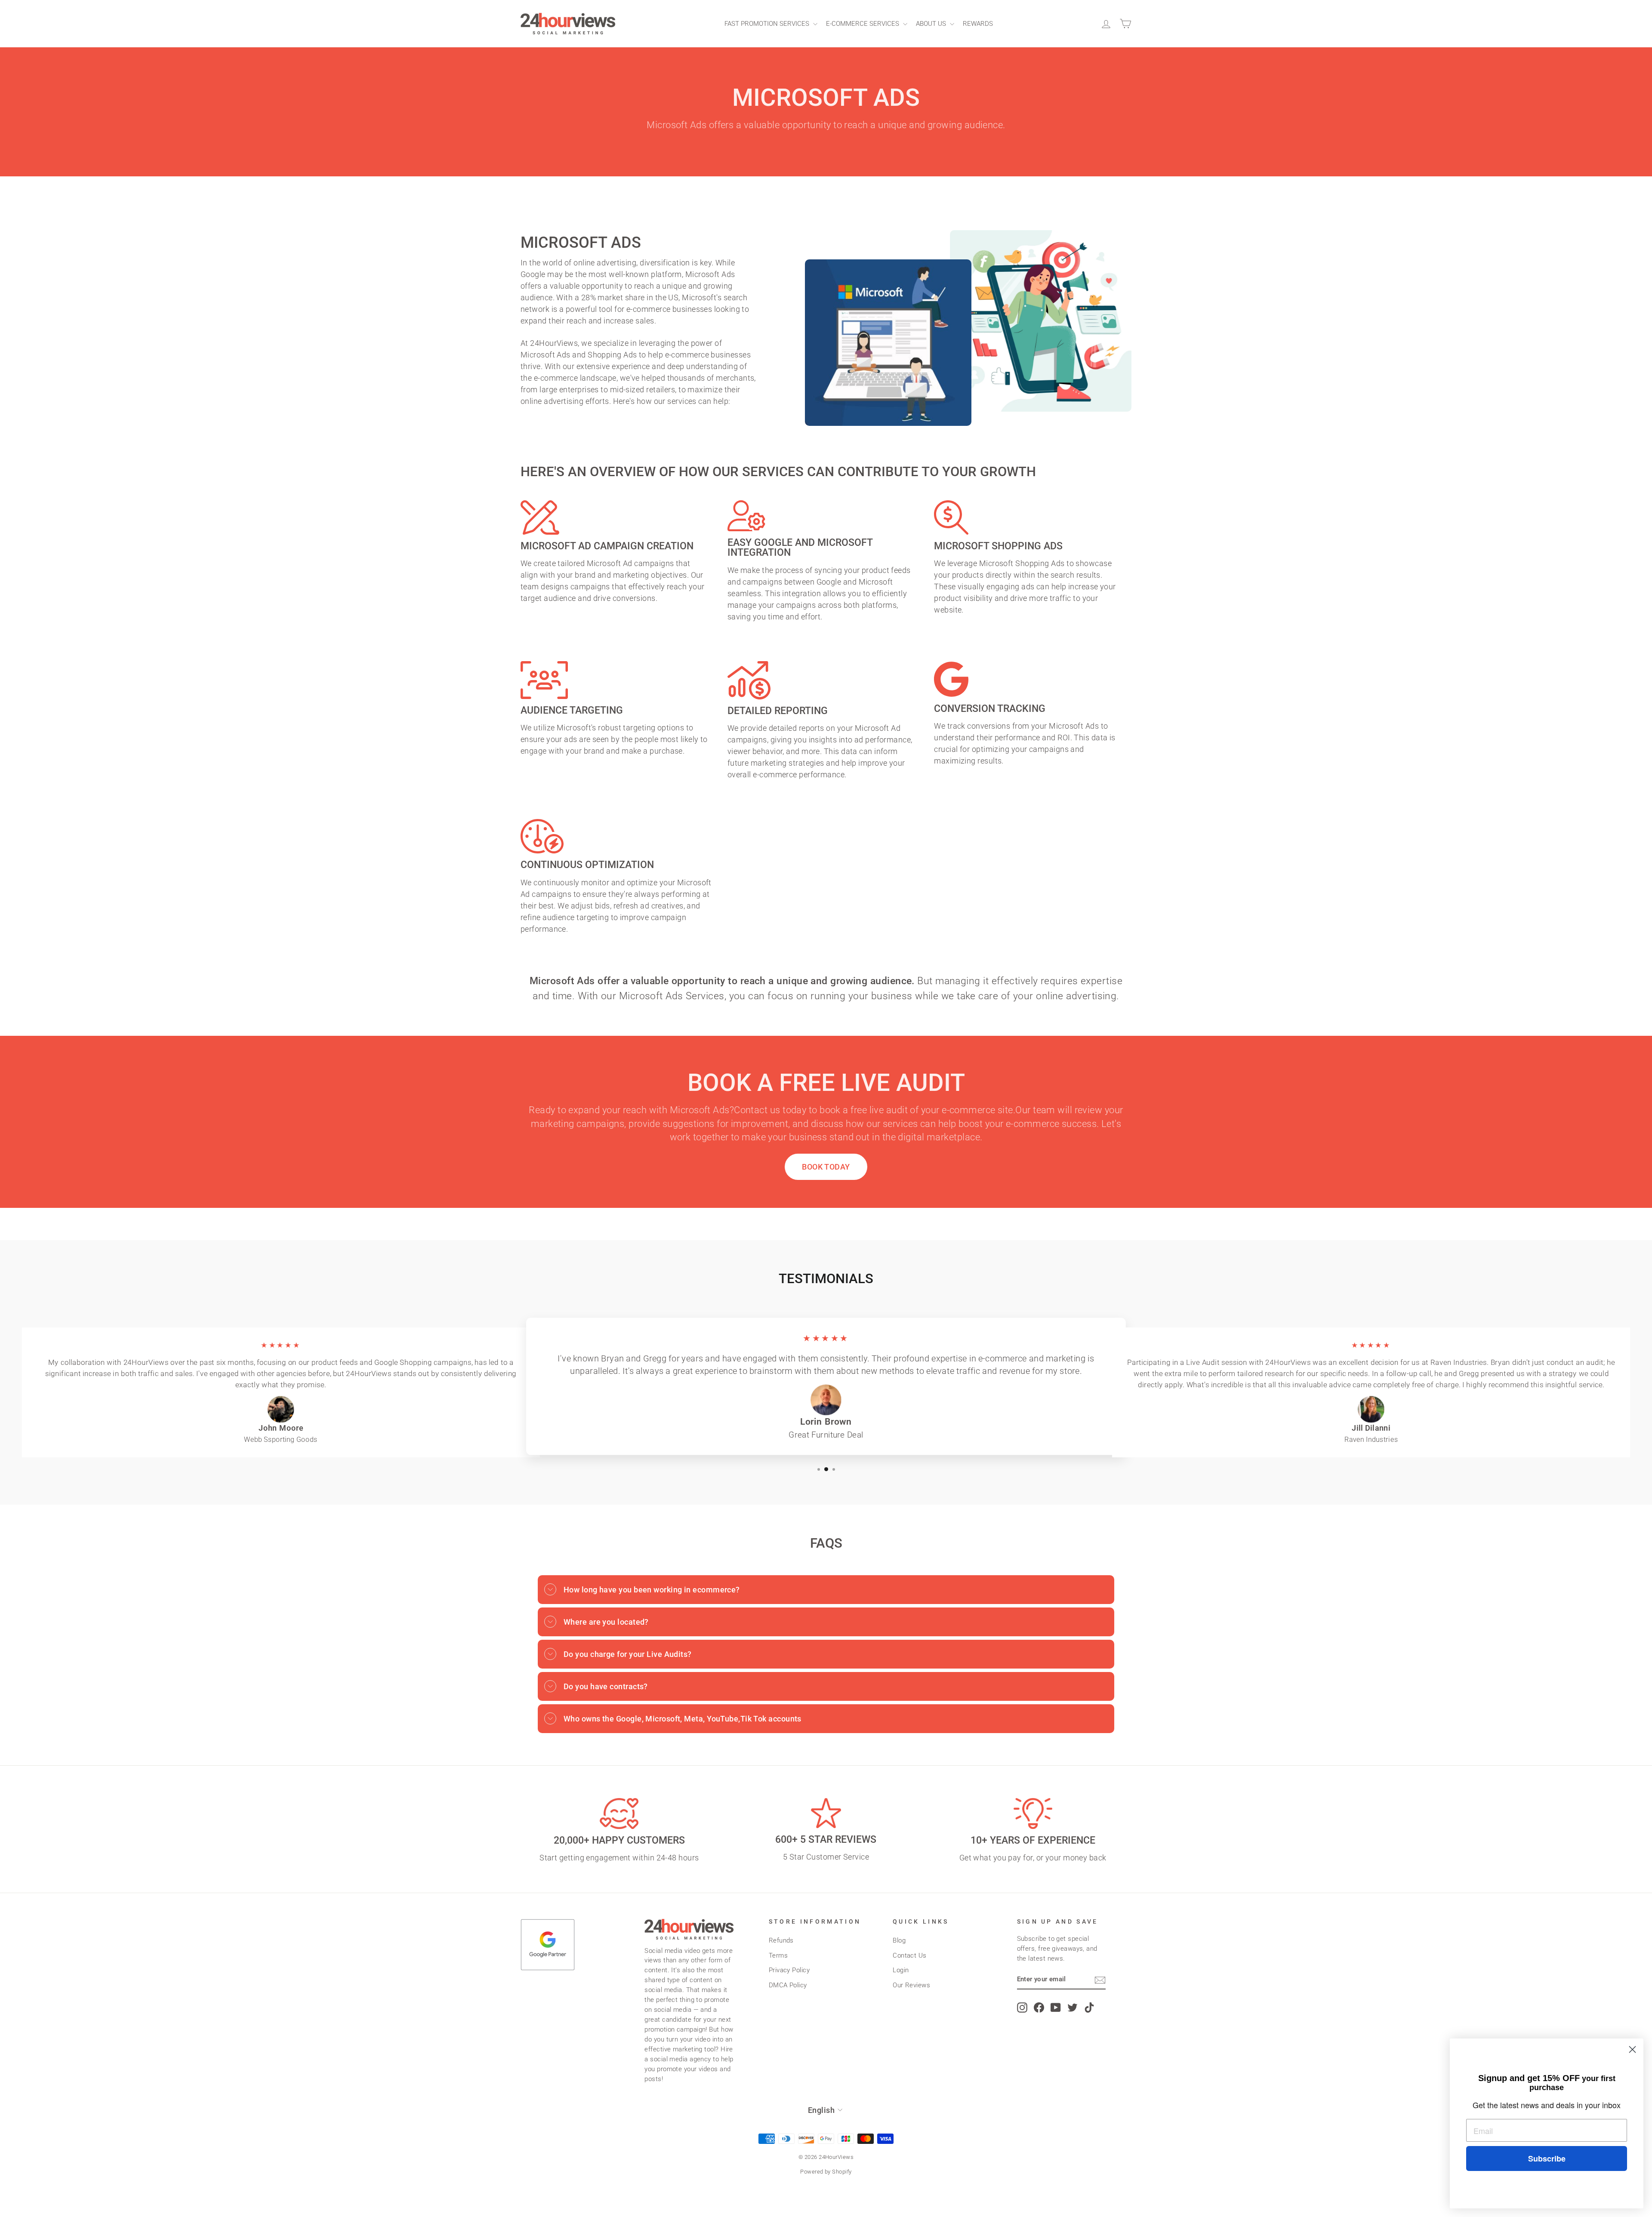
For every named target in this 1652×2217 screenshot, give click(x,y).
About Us (932, 24)
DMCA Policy (788, 1985)
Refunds (781, 1940)
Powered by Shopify (826, 2172)
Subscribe (1547, 2158)
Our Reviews (911, 1985)
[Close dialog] (1632, 2049)
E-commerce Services (863, 24)
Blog (899, 1940)
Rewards (978, 24)
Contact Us (910, 1955)
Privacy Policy (789, 1970)
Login (901, 1970)
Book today (826, 1167)
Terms (778, 1955)
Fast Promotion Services (768, 24)
